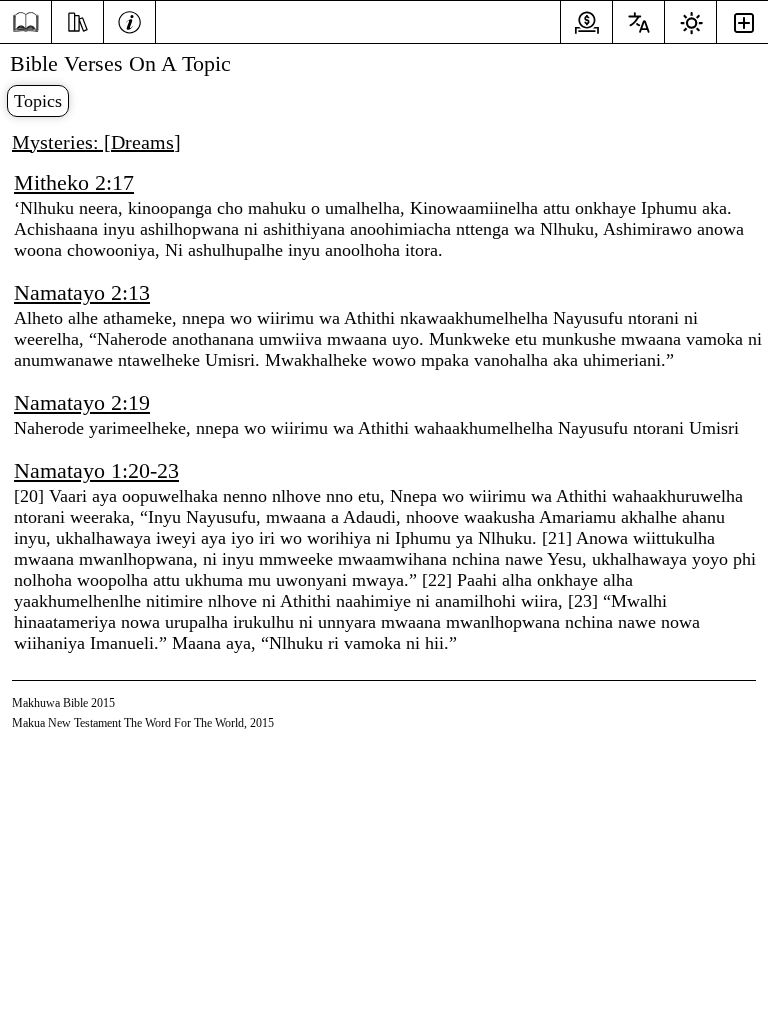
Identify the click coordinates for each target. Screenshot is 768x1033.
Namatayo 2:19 (82, 402)
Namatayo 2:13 (82, 292)
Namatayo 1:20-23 (96, 470)
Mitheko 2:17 (74, 182)
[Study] (77, 20)
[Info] (129, 20)
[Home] (25, 22)
